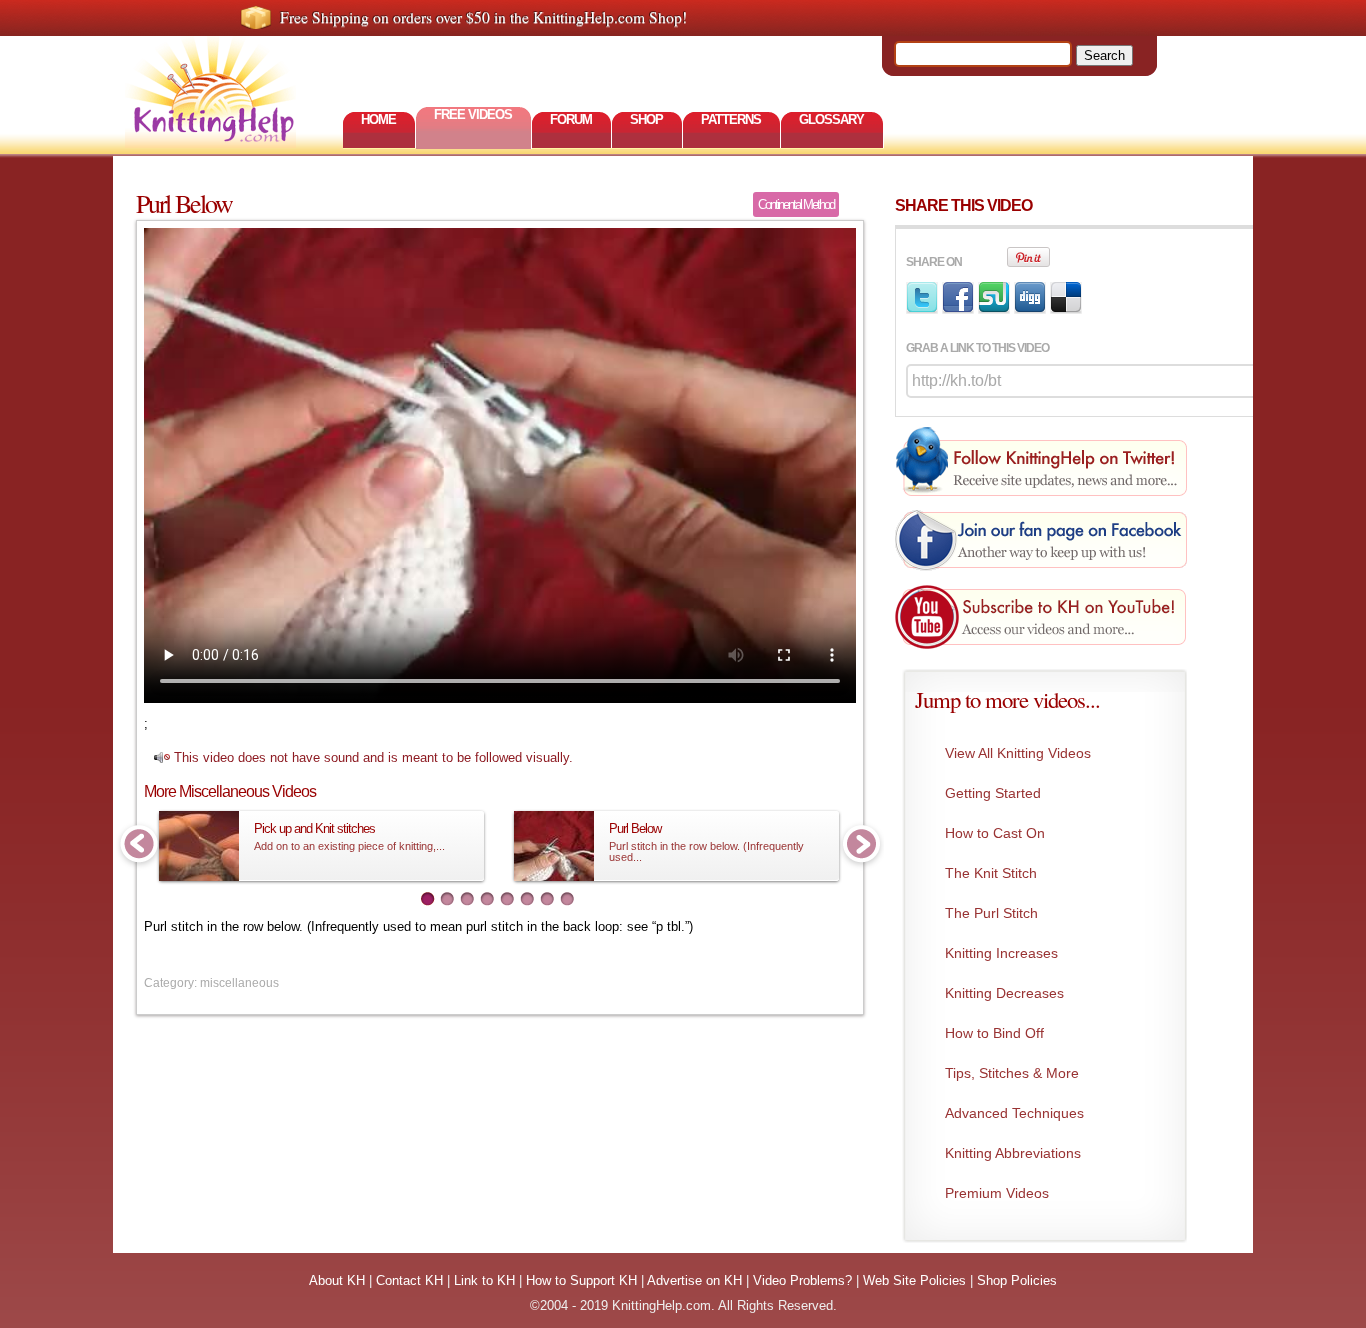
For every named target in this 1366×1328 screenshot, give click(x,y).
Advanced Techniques (1014, 1113)
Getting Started (993, 793)
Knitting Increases (1001, 953)
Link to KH (484, 1280)
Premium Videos (997, 1193)
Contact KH (409, 1280)
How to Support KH (581, 1280)
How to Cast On (995, 833)
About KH (337, 1280)
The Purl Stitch (991, 913)
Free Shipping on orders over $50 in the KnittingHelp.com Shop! (483, 17)
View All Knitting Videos (1018, 753)
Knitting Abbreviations (1013, 1153)
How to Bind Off (994, 1033)
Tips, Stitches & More (1012, 1073)
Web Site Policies (914, 1280)
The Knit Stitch (991, 873)
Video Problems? (802, 1280)
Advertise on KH (694, 1280)
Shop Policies (1017, 1280)
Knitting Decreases (1004, 993)
